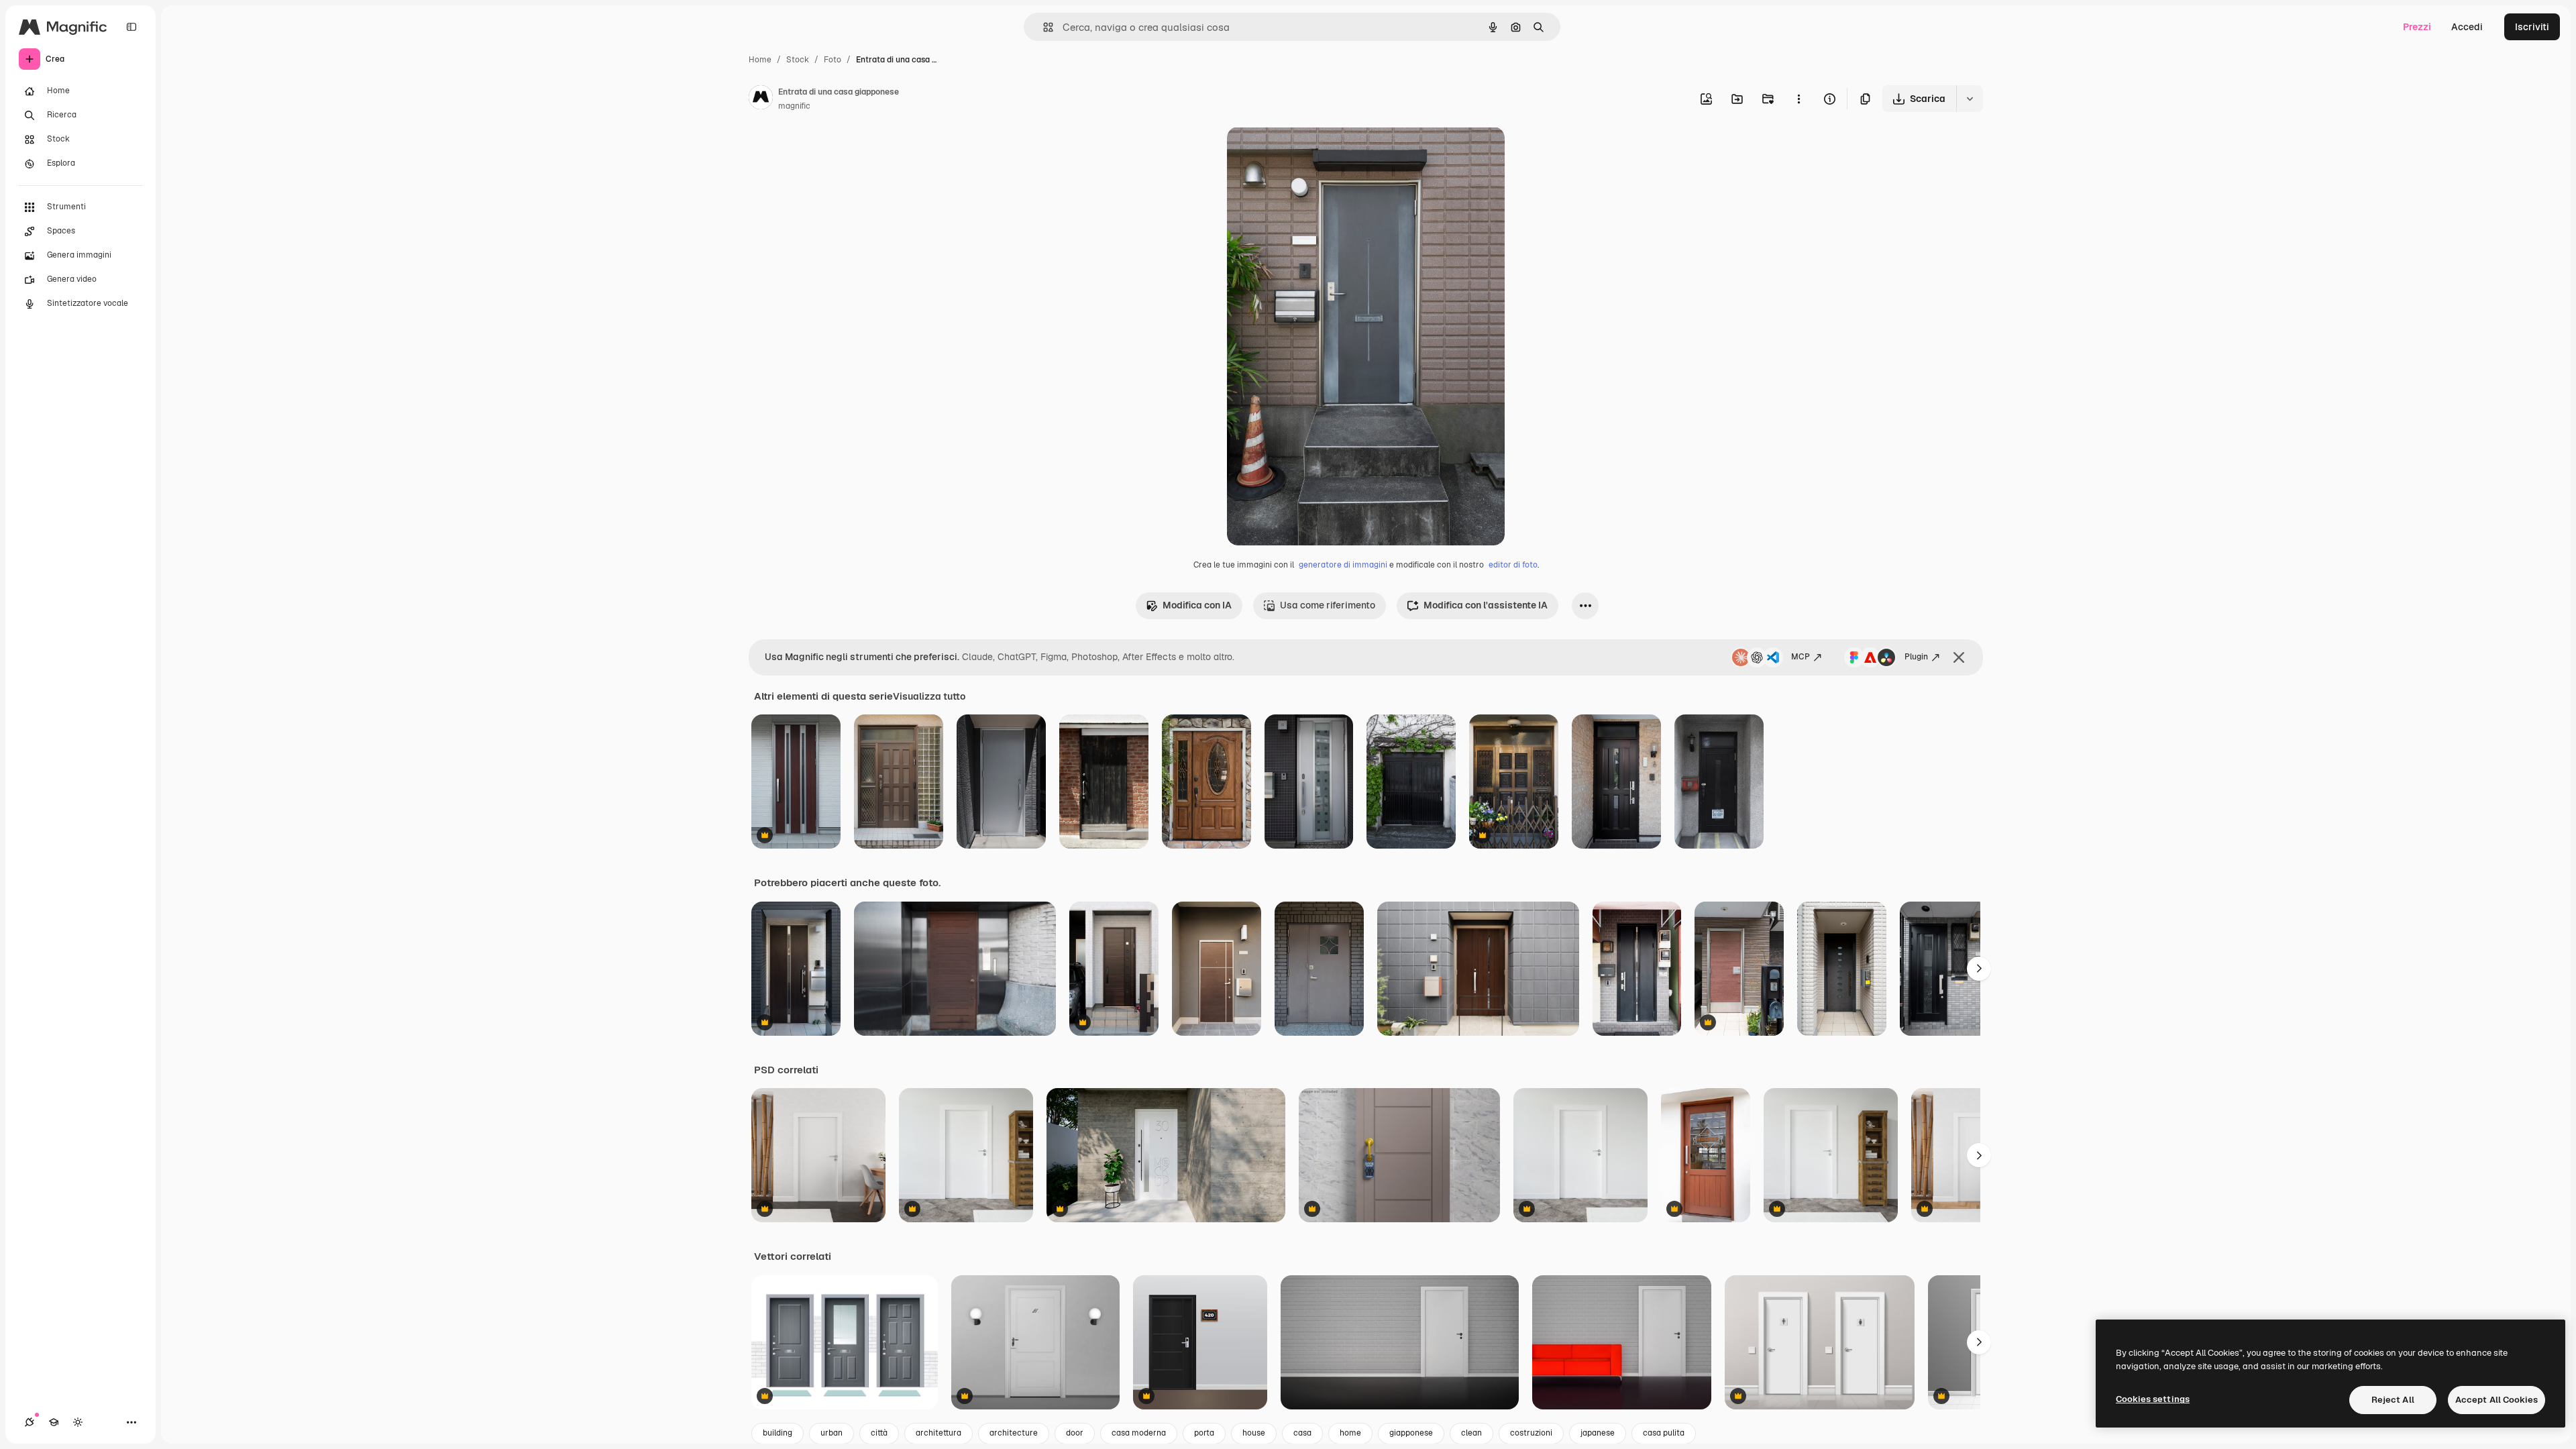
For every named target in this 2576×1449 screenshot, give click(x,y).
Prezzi (2417, 27)
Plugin (1916, 657)
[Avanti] (1979, 969)
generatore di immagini (1343, 565)
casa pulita (1664, 1433)
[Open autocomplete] (1043, 27)
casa (1302, 1433)
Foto (833, 60)
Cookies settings (2153, 1399)
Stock (798, 60)
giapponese (1411, 1433)
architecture (1014, 1433)
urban (831, 1433)
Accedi (2467, 27)
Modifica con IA (1197, 605)
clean (1471, 1433)
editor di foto (1513, 565)
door (1075, 1433)
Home (760, 60)
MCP (1801, 657)
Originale (1316, 153)
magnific (794, 106)
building (777, 1433)
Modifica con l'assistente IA (1486, 605)
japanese (1598, 1433)
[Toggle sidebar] (131, 27)
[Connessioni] (30, 1422)
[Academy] (54, 1422)
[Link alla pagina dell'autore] (761, 99)
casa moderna (1139, 1433)
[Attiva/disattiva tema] (78, 1422)
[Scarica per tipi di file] (1970, 99)
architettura (938, 1433)
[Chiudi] (1959, 657)
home (1350, 1433)
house (1254, 1433)
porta (1204, 1433)
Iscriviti (2532, 27)
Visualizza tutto (929, 696)
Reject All (2393, 1400)
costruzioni (1531, 1433)
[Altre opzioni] (1799, 99)
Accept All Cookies (2497, 1400)
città (879, 1433)
